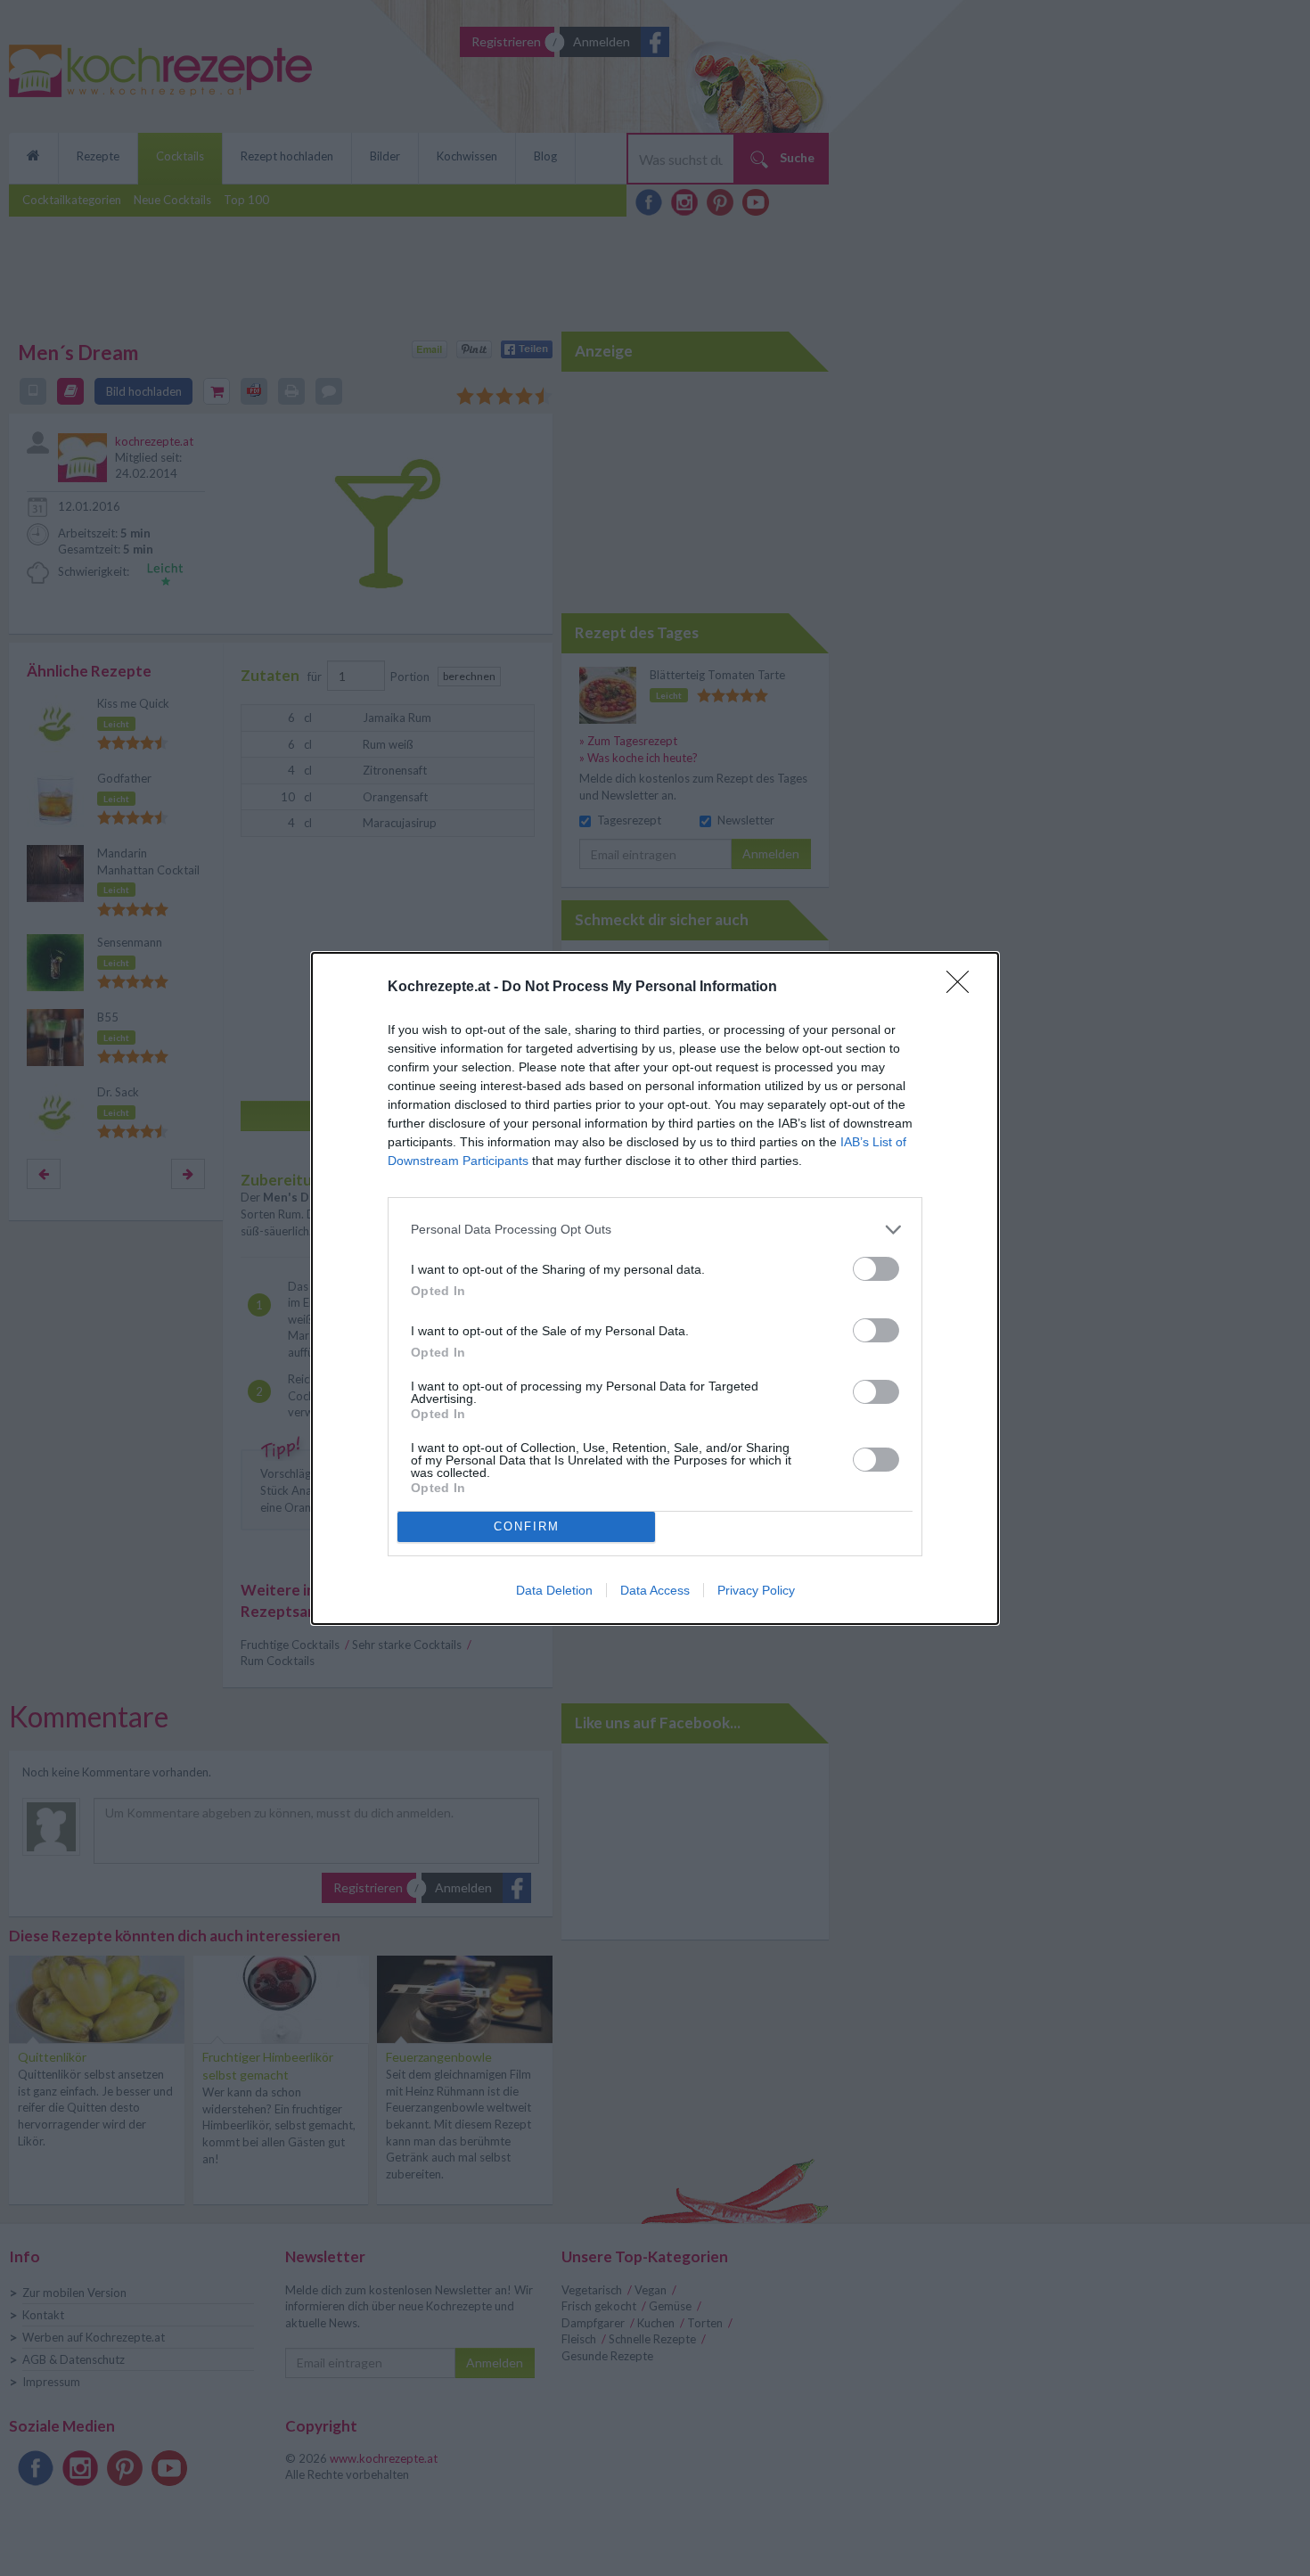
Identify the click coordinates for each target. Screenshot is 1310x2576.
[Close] (963, 988)
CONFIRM (527, 1526)
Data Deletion (554, 1590)
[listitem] (655, 1230)
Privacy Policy (756, 1590)
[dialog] (655, 1288)
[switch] (876, 1269)
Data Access (655, 1590)
